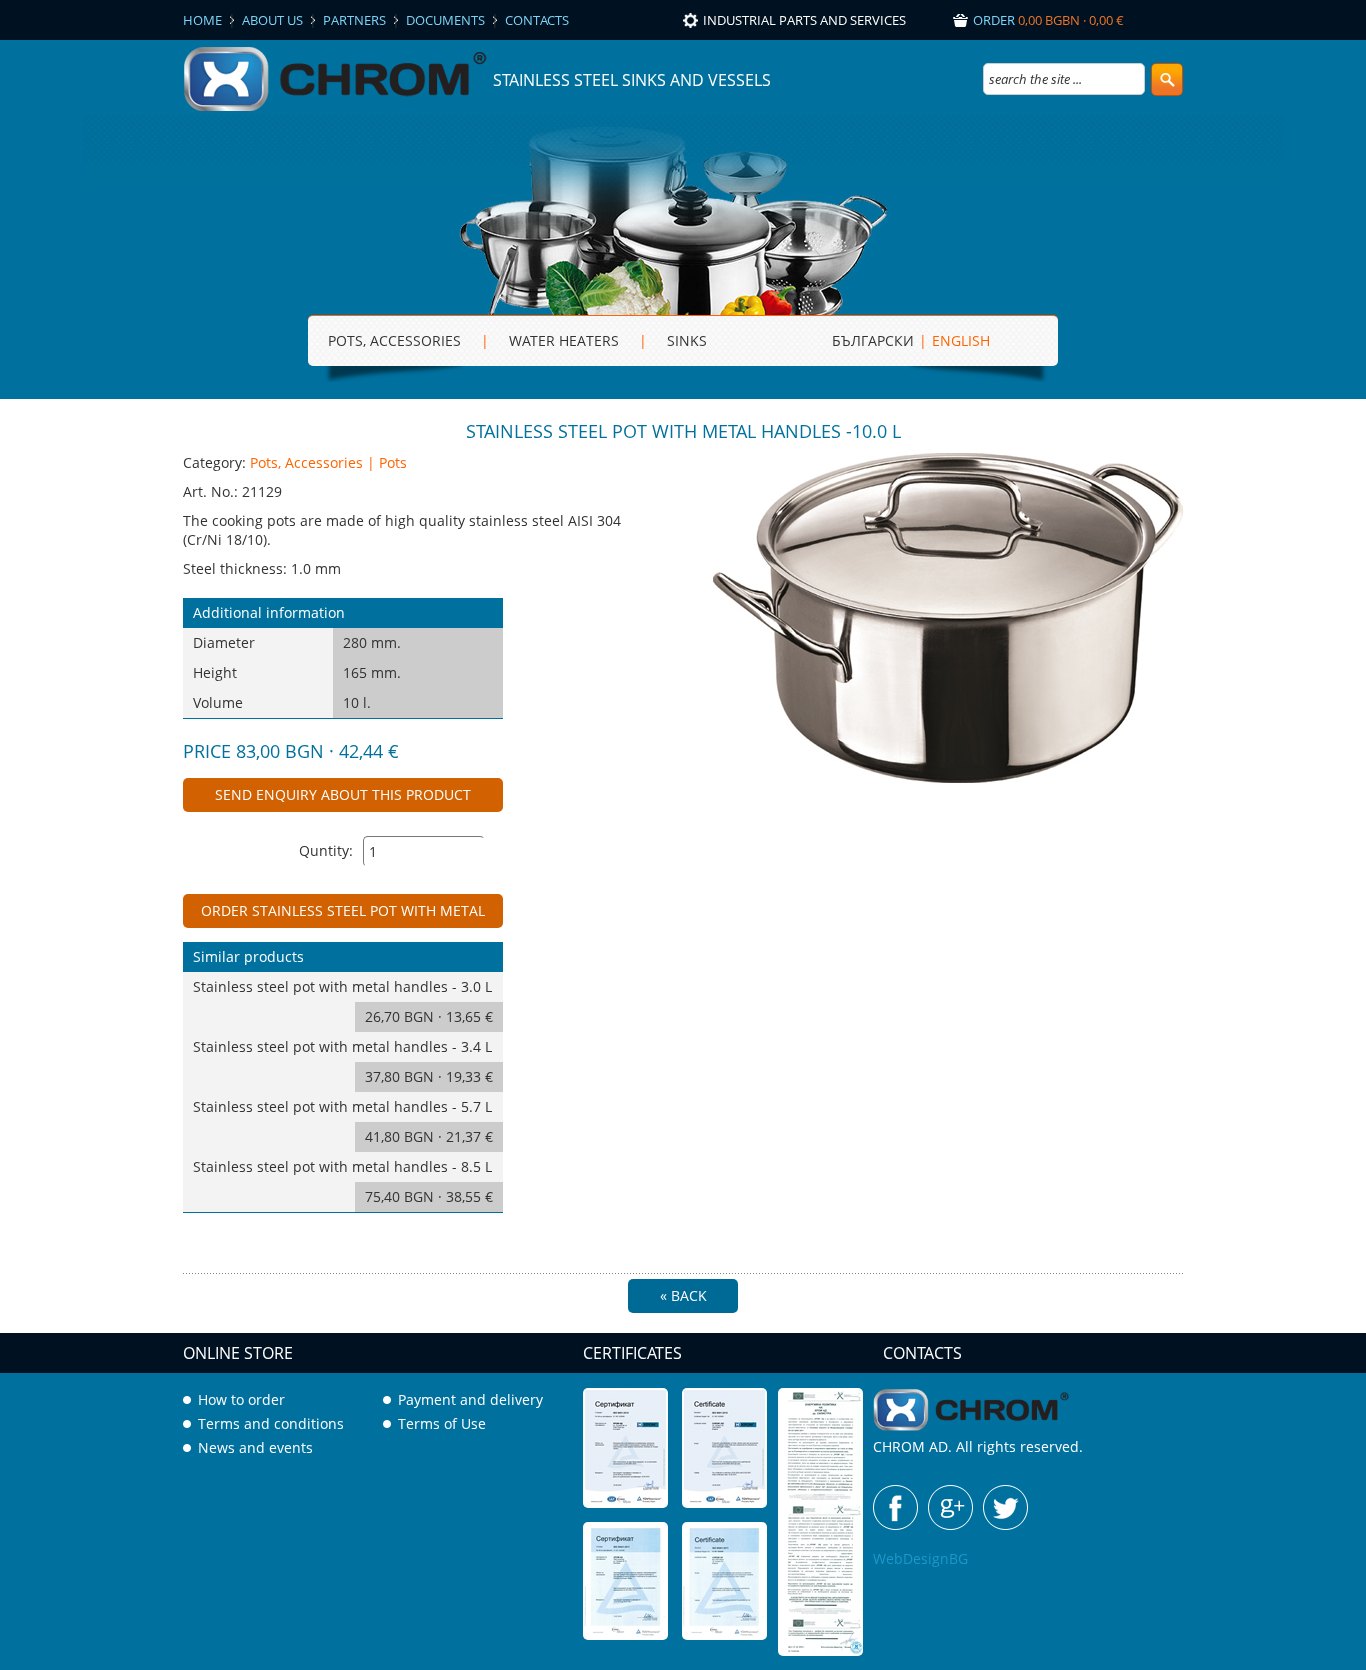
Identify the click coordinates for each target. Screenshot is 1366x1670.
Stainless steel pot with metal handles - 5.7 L (343, 1121)
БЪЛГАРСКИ (873, 340)
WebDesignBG (920, 1558)
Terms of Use (442, 1423)
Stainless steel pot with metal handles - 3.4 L (343, 1061)
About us (272, 20)
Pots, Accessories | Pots (328, 462)
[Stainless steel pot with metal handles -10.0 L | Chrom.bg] (338, 109)
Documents (445, 20)
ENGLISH (961, 340)
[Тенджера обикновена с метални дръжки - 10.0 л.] (948, 777)
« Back (683, 1295)
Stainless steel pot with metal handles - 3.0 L (343, 1001)
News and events (255, 1447)
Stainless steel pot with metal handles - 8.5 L (343, 1181)
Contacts (537, 20)
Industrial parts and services (804, 20)
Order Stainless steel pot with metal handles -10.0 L (343, 914)
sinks (687, 340)
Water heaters (564, 340)
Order (1048, 20)
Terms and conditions (271, 1423)
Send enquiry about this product (343, 794)
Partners (354, 20)
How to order (241, 1399)
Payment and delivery (470, 1399)
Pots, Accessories (394, 340)
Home (202, 20)
